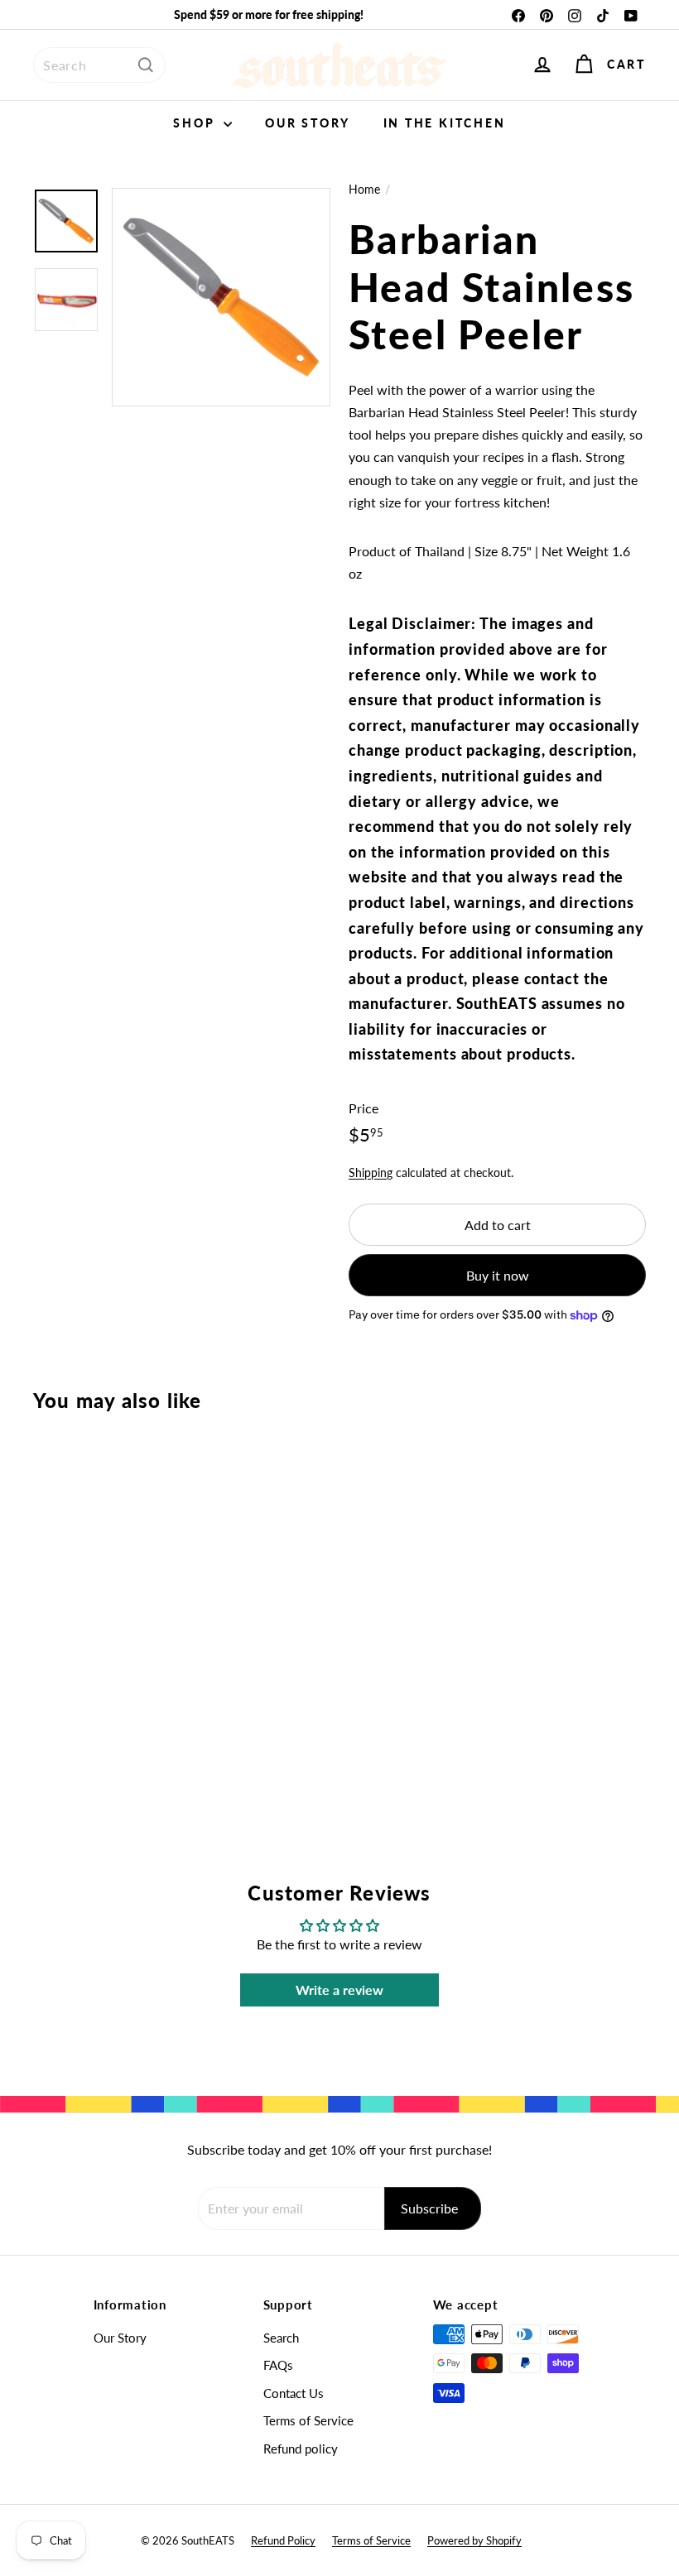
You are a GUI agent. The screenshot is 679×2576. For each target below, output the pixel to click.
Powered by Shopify (474, 2540)
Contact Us (294, 2393)
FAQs (278, 2365)
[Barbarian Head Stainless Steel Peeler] (77, 1598)
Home (364, 189)
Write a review (339, 1990)
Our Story (307, 123)
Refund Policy (283, 2540)
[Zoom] (221, 297)
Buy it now (498, 1275)
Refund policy (301, 2449)
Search (281, 2338)
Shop (196, 123)
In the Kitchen (445, 123)
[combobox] (99, 65)
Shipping (371, 1173)
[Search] (146, 65)
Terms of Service (308, 2420)
